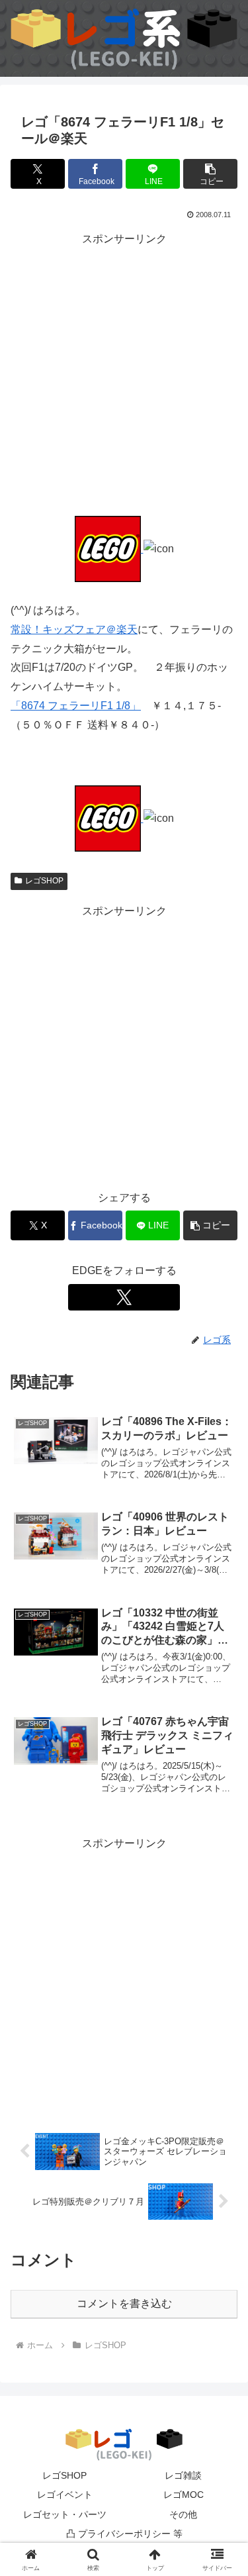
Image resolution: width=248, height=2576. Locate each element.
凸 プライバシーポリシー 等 (124, 2534)
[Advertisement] (124, 372)
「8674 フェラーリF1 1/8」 (76, 706)
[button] (210, 174)
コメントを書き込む (124, 2304)
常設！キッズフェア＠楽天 (74, 629)
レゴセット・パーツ (65, 2514)
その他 (183, 2514)
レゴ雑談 (183, 2475)
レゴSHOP (44, 881)
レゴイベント (65, 2495)
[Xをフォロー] (124, 1297)
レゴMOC (184, 2495)
